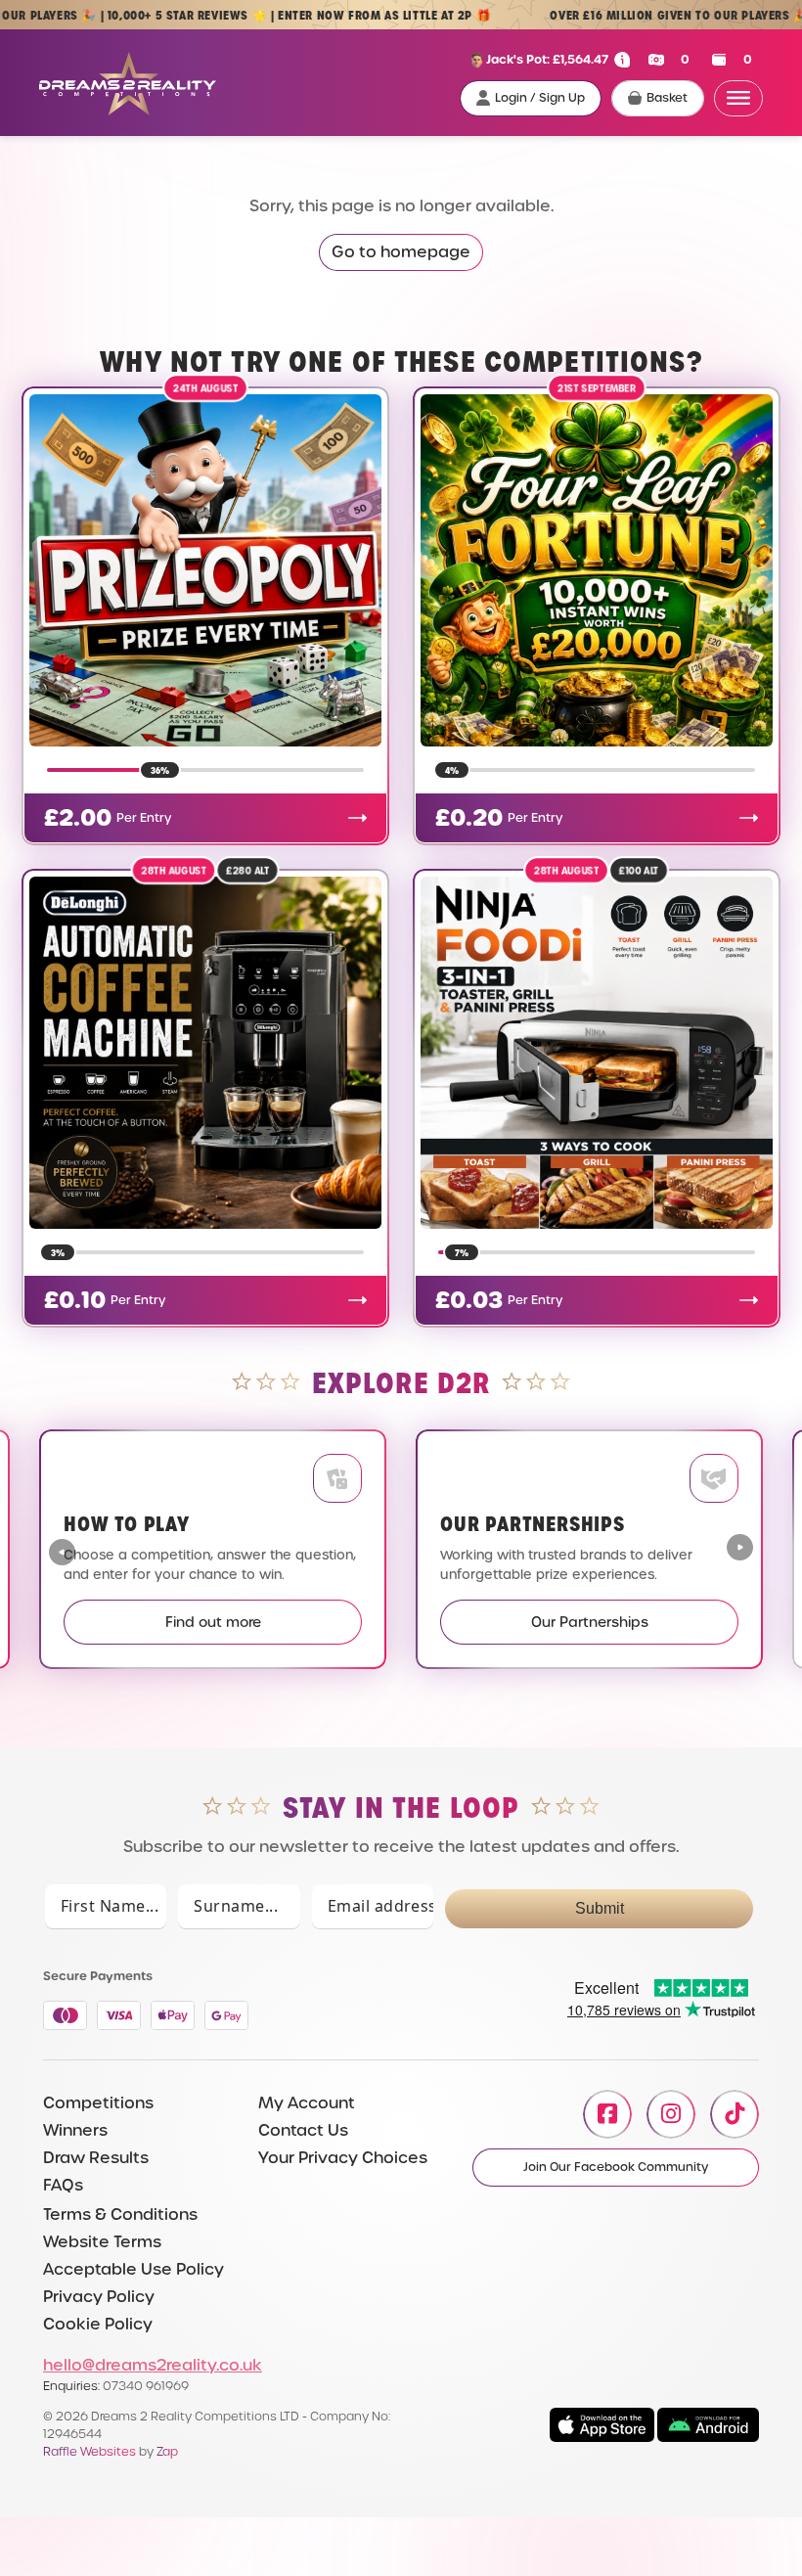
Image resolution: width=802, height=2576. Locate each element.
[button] (740, 1550)
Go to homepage (401, 252)
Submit (600, 1908)
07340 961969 (146, 2386)
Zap (167, 2451)
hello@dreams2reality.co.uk (153, 2365)
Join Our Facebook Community (616, 2167)
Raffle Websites (89, 2451)
